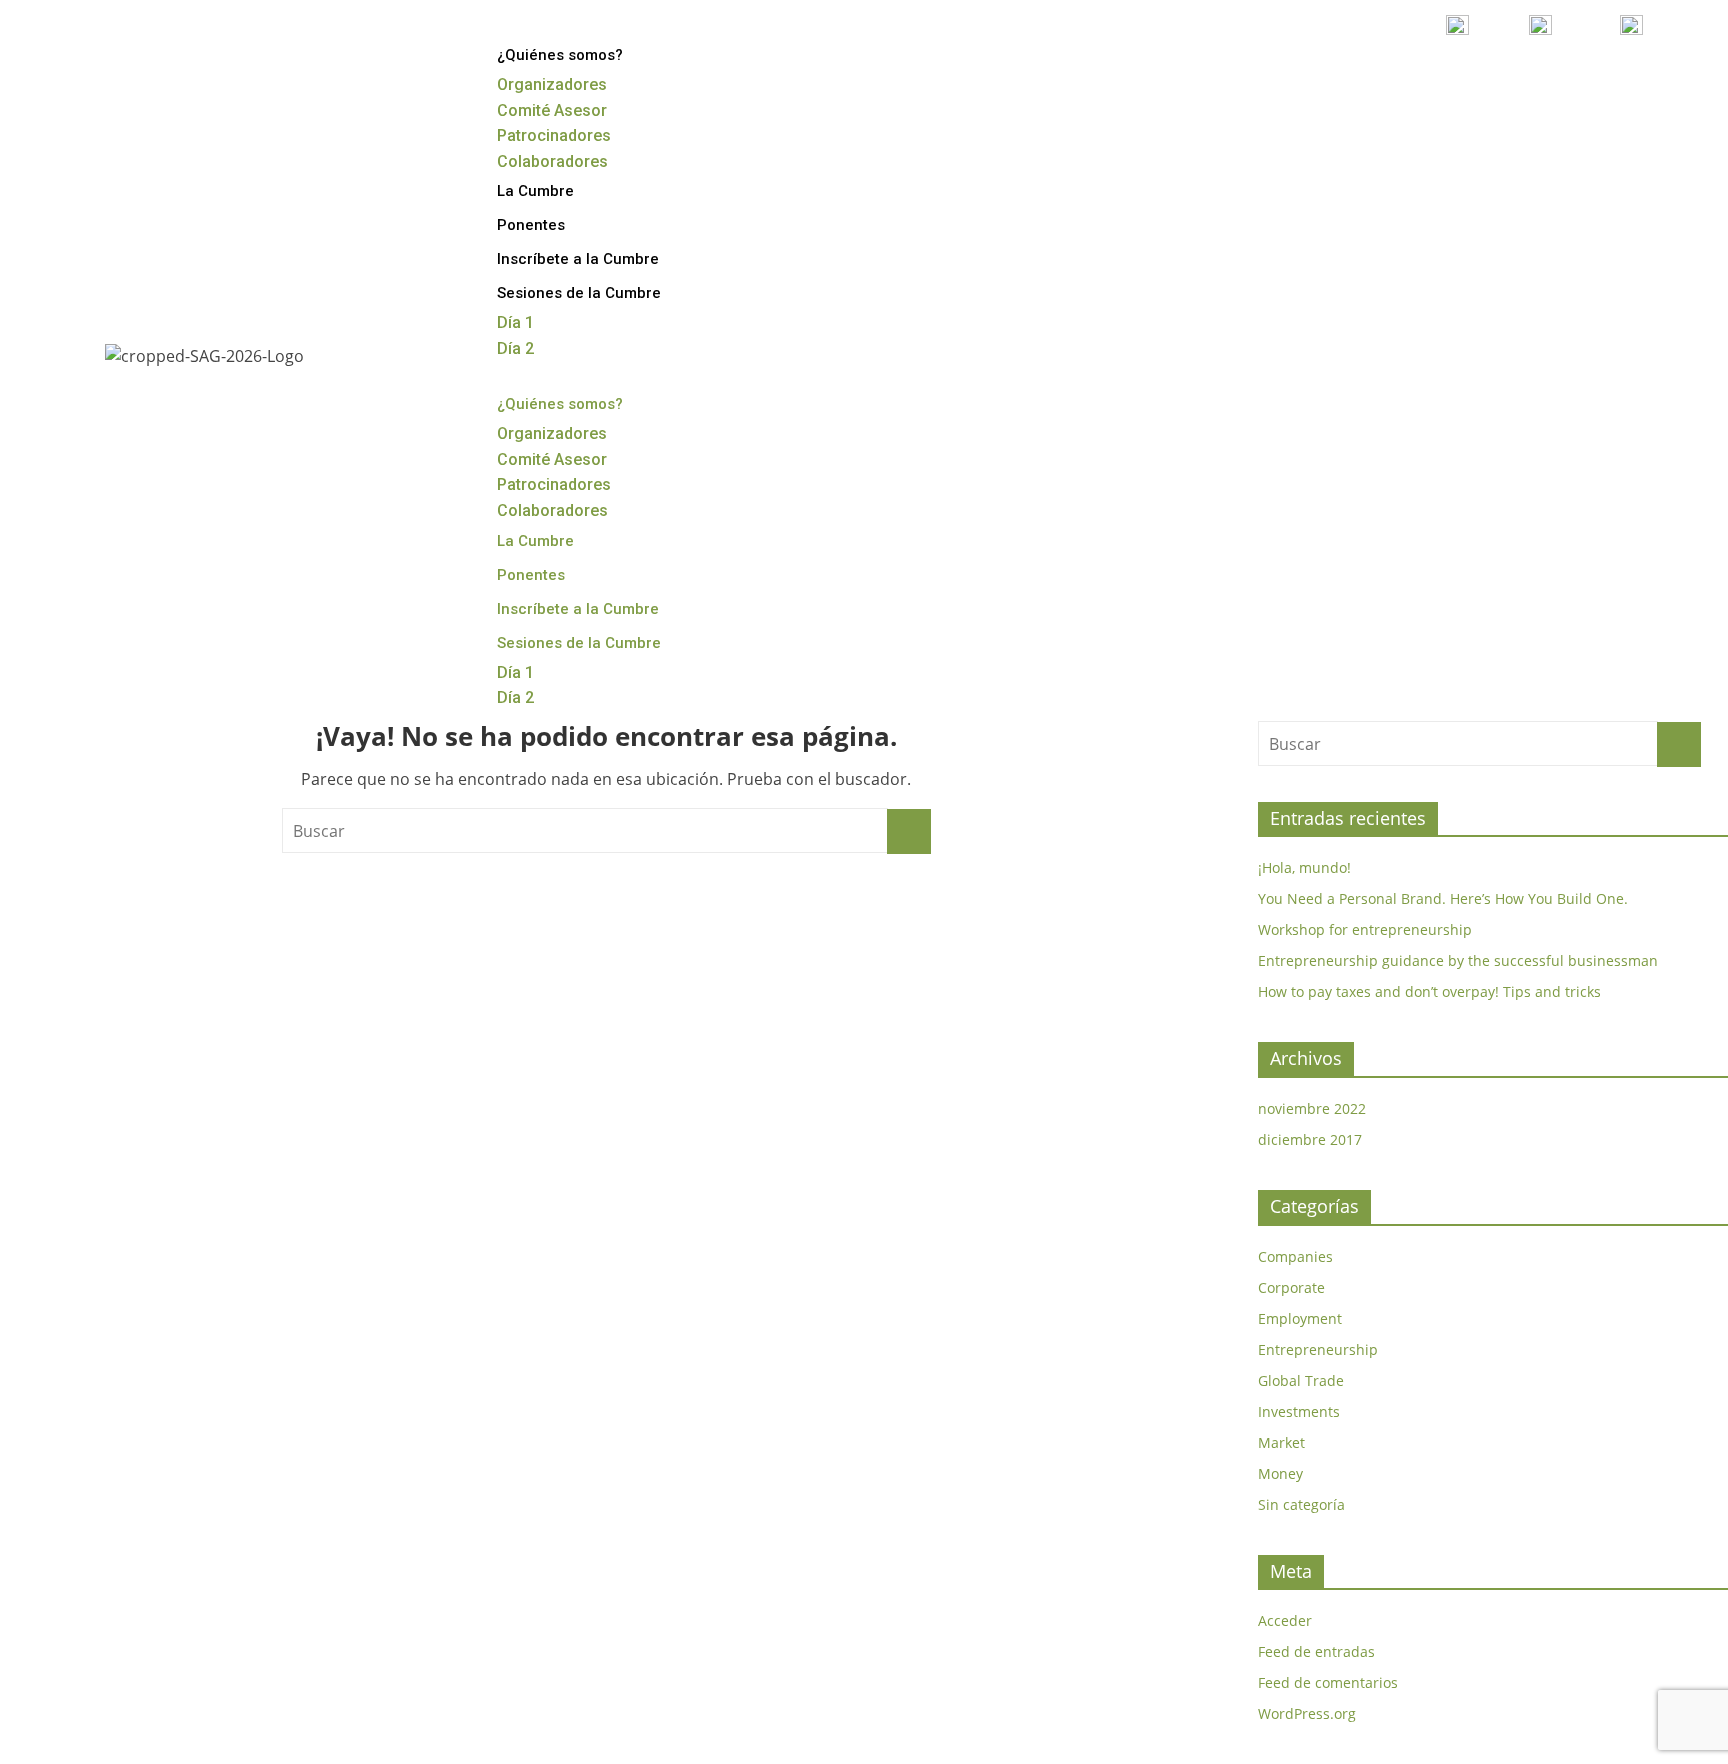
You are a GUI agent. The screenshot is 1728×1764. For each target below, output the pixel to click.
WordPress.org (1307, 1713)
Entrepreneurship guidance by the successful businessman (1458, 960)
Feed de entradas (1316, 1651)
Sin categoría (1301, 1504)
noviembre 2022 (1312, 1108)
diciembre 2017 (1310, 1139)
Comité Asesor (552, 110)
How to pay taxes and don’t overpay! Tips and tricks (1429, 991)
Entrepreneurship (1318, 1349)
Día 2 (515, 348)
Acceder (1285, 1620)
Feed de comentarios (1328, 1682)
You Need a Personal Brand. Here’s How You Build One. (1443, 898)
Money (1280, 1473)
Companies (1295, 1256)
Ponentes (531, 225)
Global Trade (1301, 1380)
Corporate (1291, 1287)
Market (1281, 1442)
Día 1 (515, 322)
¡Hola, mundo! (1304, 867)
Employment (1300, 1318)
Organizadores (552, 84)
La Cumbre (535, 191)
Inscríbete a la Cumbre (578, 259)
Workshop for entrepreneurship (1365, 929)
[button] (1087, 375)
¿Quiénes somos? (560, 55)
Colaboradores (552, 161)
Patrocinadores (554, 135)
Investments (1299, 1411)
